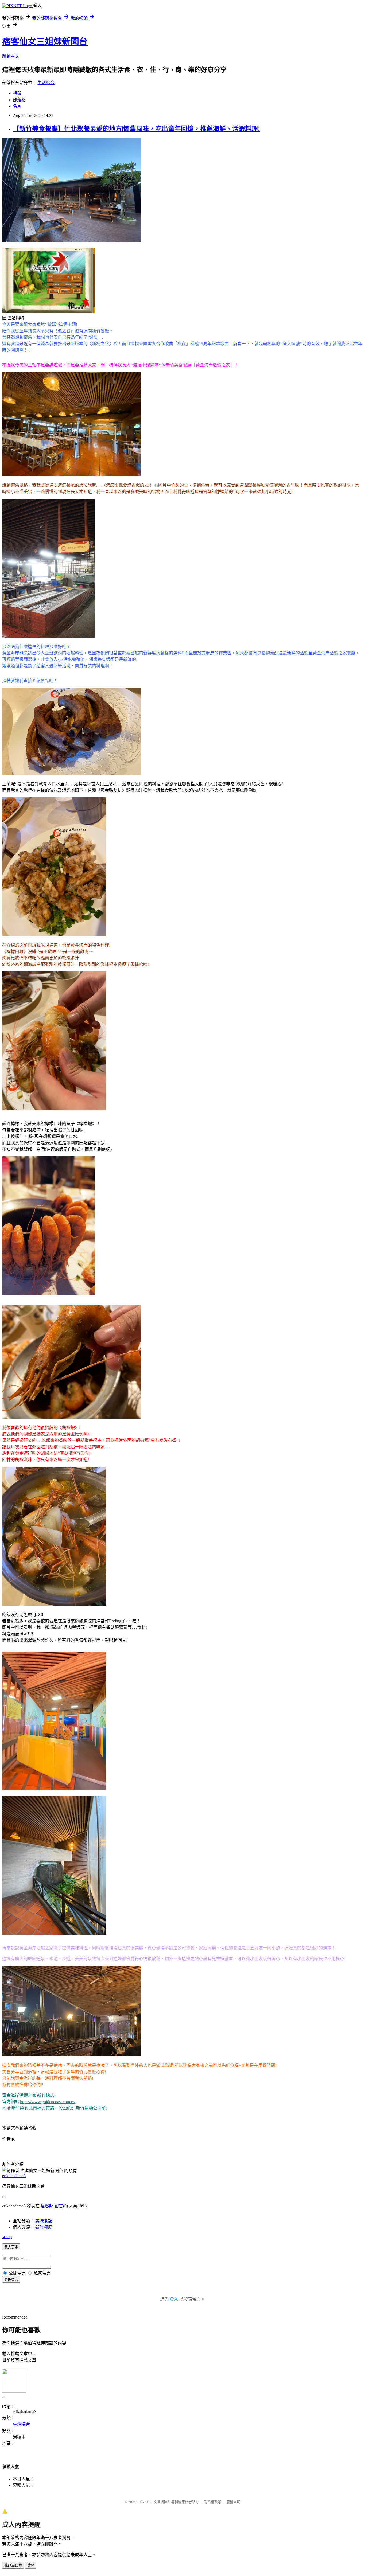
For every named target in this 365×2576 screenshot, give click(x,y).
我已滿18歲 (13, 2565)
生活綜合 (46, 83)
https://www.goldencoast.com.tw (48, 2102)
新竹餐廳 (44, 2227)
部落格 (19, 100)
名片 (17, 106)
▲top (7, 2237)
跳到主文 (11, 56)
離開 (31, 2565)
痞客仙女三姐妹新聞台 (45, 41)
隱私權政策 (213, 2502)
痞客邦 (47, 2206)
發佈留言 (11, 2280)
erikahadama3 (14, 2176)
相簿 (17, 93)
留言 (59, 2206)
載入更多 (11, 2247)
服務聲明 (233, 2502)
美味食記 (44, 2221)
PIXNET (143, 2502)
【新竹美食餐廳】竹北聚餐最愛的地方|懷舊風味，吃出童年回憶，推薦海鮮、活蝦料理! (136, 129)
